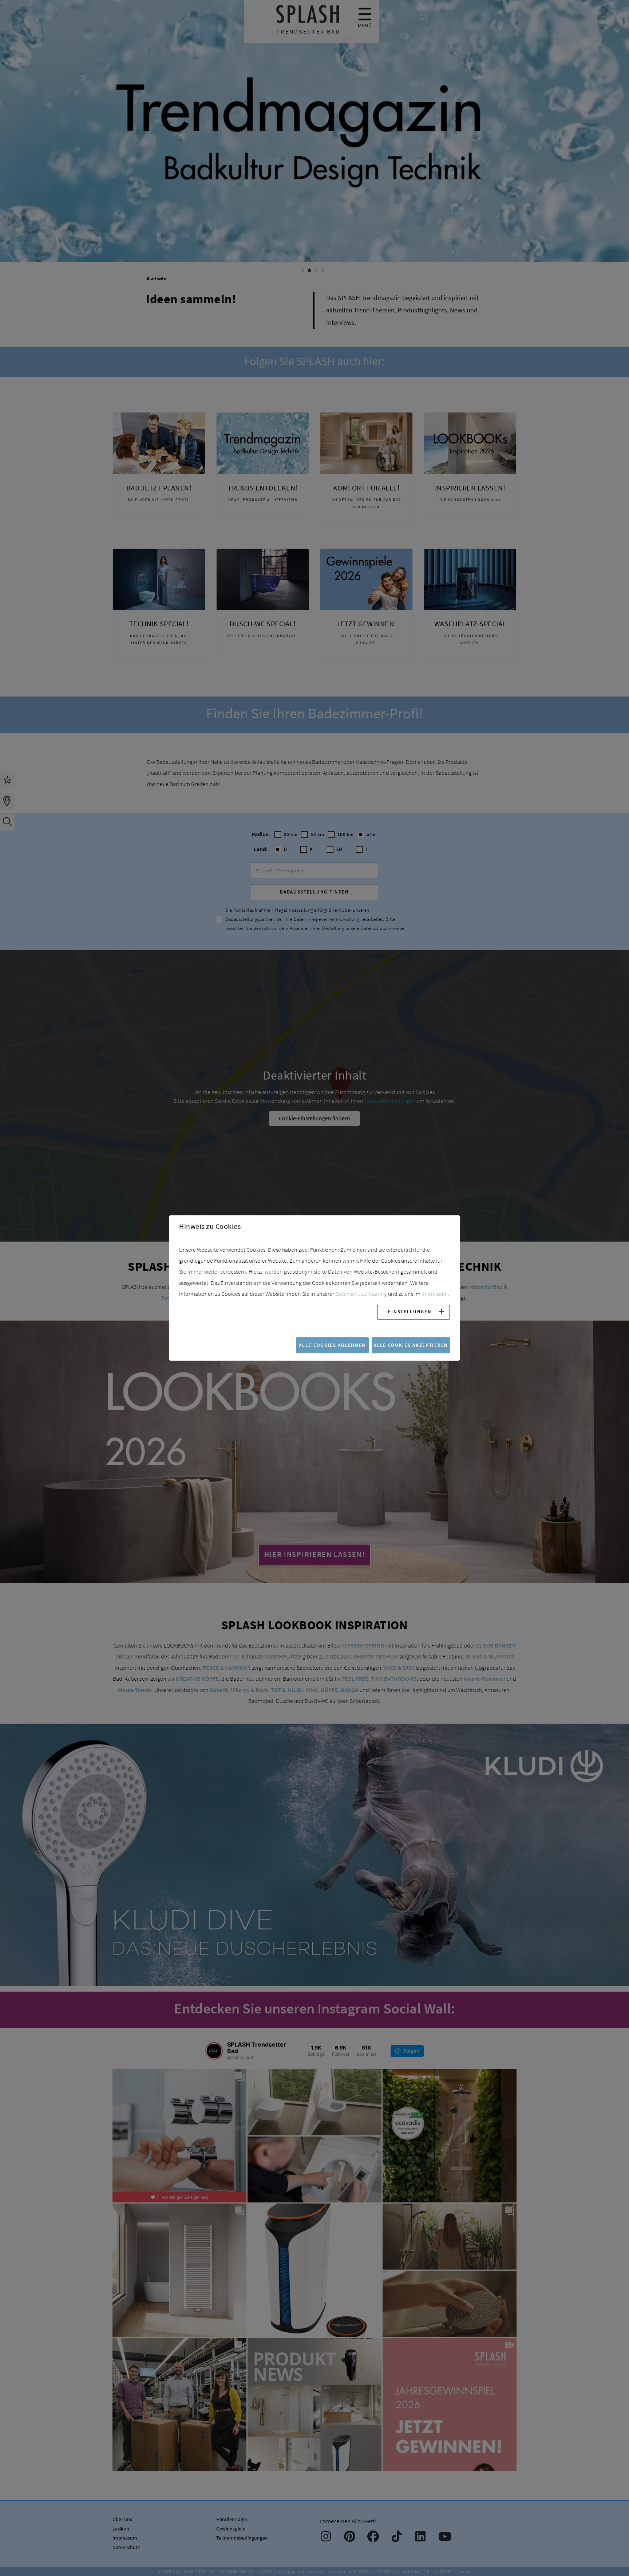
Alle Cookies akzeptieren (411, 1345)
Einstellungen (410, 1311)
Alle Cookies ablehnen (332, 1345)
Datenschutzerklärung (361, 1294)
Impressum (435, 1294)
